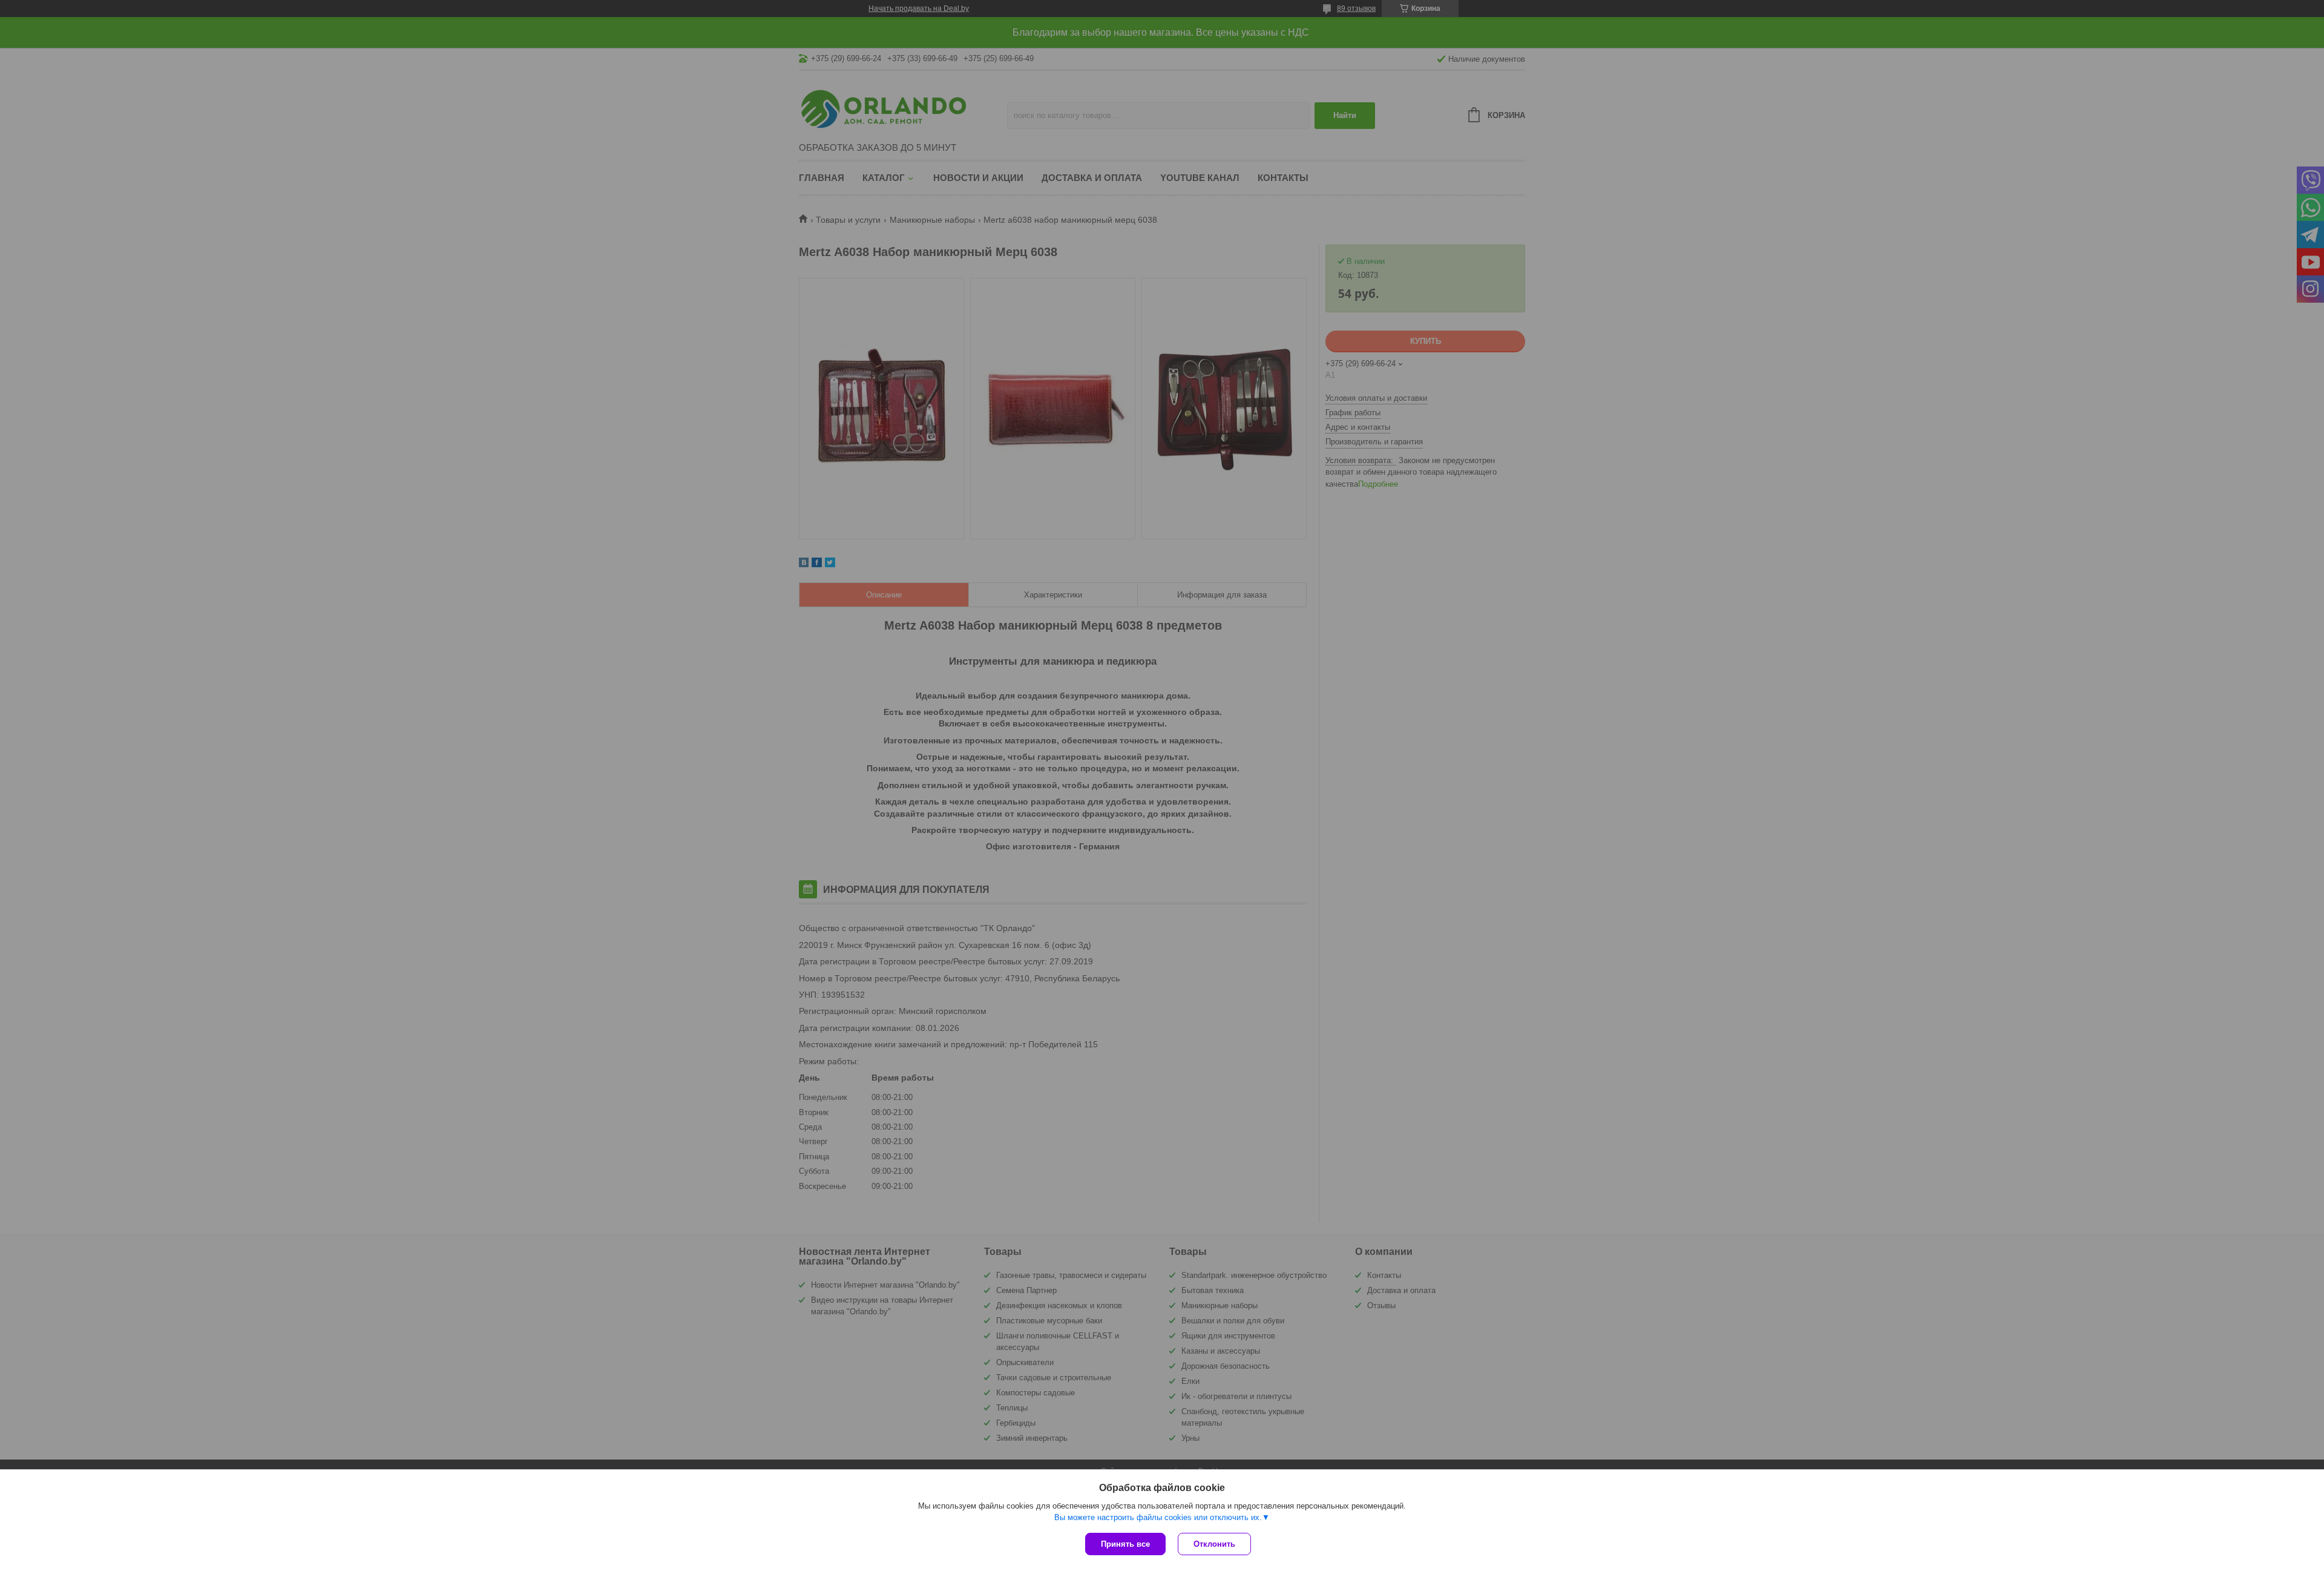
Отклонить (1214, 1544)
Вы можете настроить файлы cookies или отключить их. (1158, 1517)
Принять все (1125, 1544)
